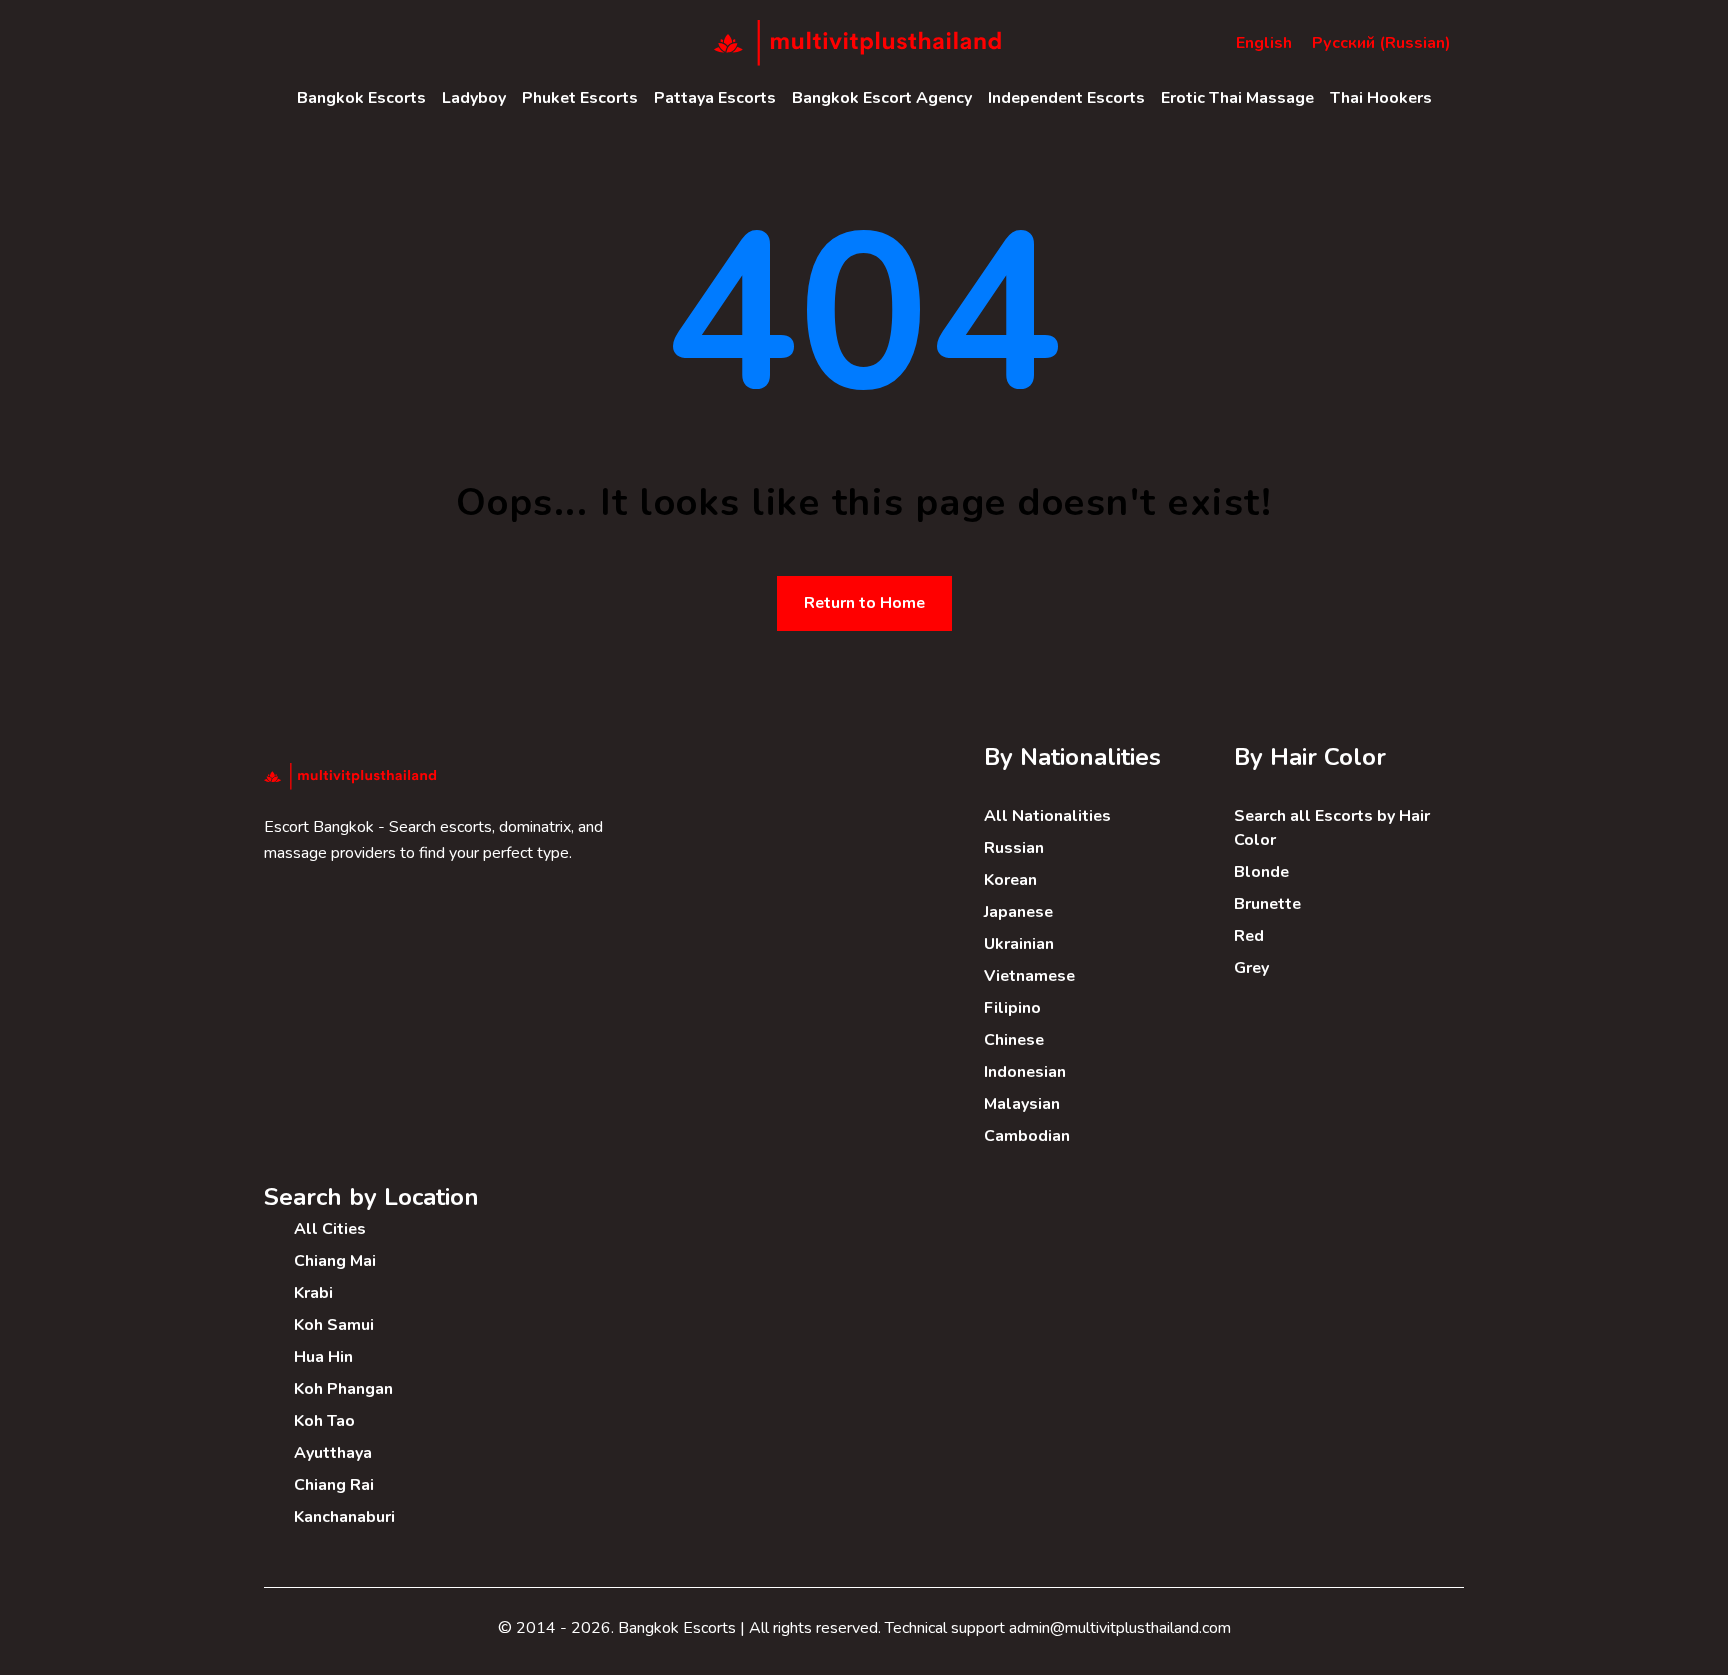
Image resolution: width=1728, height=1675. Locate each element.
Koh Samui (334, 1325)
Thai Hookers (1381, 98)
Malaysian (1022, 1104)
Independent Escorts (1066, 98)
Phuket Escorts (580, 98)
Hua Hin (323, 1357)
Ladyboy (474, 98)
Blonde (1261, 872)
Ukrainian (1019, 944)
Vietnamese (1029, 976)
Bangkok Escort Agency (882, 98)
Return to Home (864, 603)
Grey (1251, 968)
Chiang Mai (335, 1261)
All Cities (330, 1229)
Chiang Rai (334, 1485)
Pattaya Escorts (715, 98)
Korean (1010, 880)
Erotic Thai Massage (1237, 98)
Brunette (1267, 904)
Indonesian (1025, 1072)
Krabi (313, 1293)
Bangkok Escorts (361, 98)
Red (1249, 936)
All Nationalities (1047, 816)
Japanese (1018, 912)
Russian (1014, 848)
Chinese (1014, 1040)
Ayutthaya (333, 1453)
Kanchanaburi (344, 1517)
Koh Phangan (343, 1389)
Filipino (1012, 1008)
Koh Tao (324, 1421)
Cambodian (1027, 1136)
